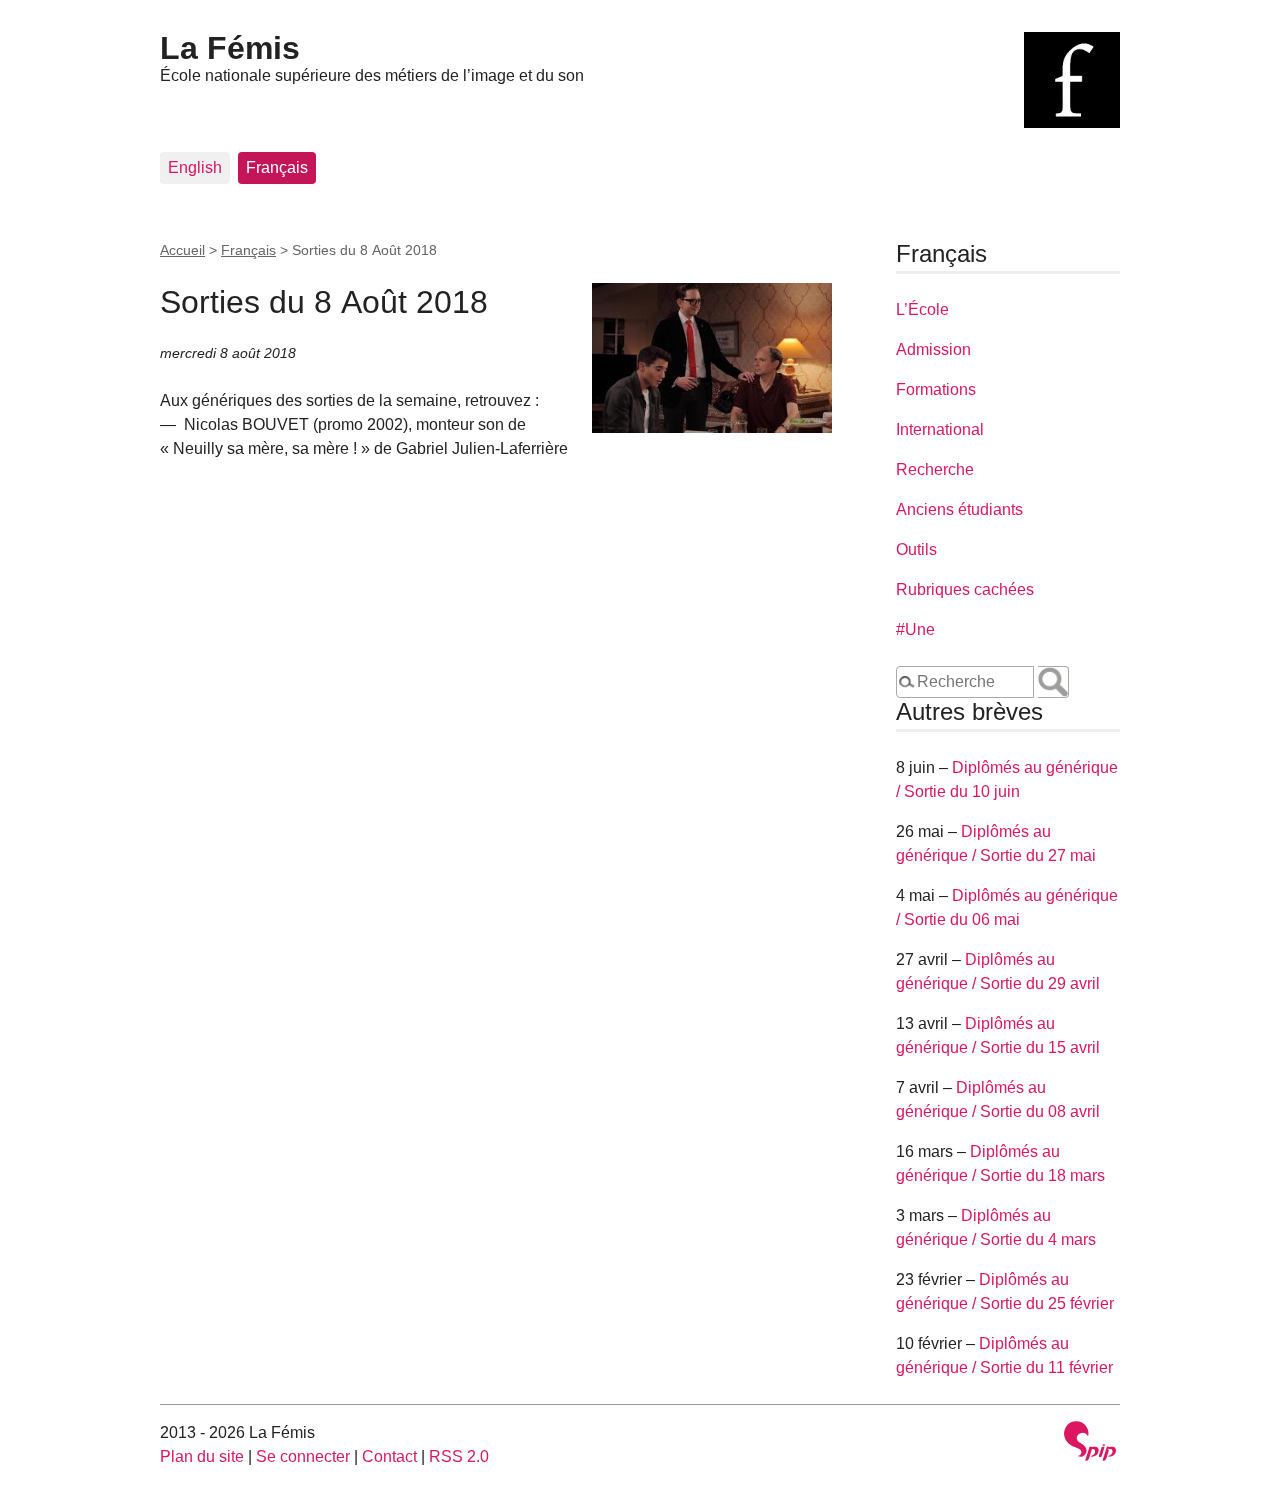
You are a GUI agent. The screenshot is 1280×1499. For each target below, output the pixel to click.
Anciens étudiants (959, 509)
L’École (922, 309)
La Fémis (230, 48)
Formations (936, 389)
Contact (389, 1456)
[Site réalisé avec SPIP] (1090, 1443)
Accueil (182, 250)
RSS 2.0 (459, 1456)
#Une (915, 629)
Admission (933, 349)
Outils (916, 549)
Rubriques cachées (965, 589)
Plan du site (202, 1456)
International (940, 429)
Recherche (935, 469)
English (195, 167)
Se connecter (303, 1456)
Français (277, 167)
